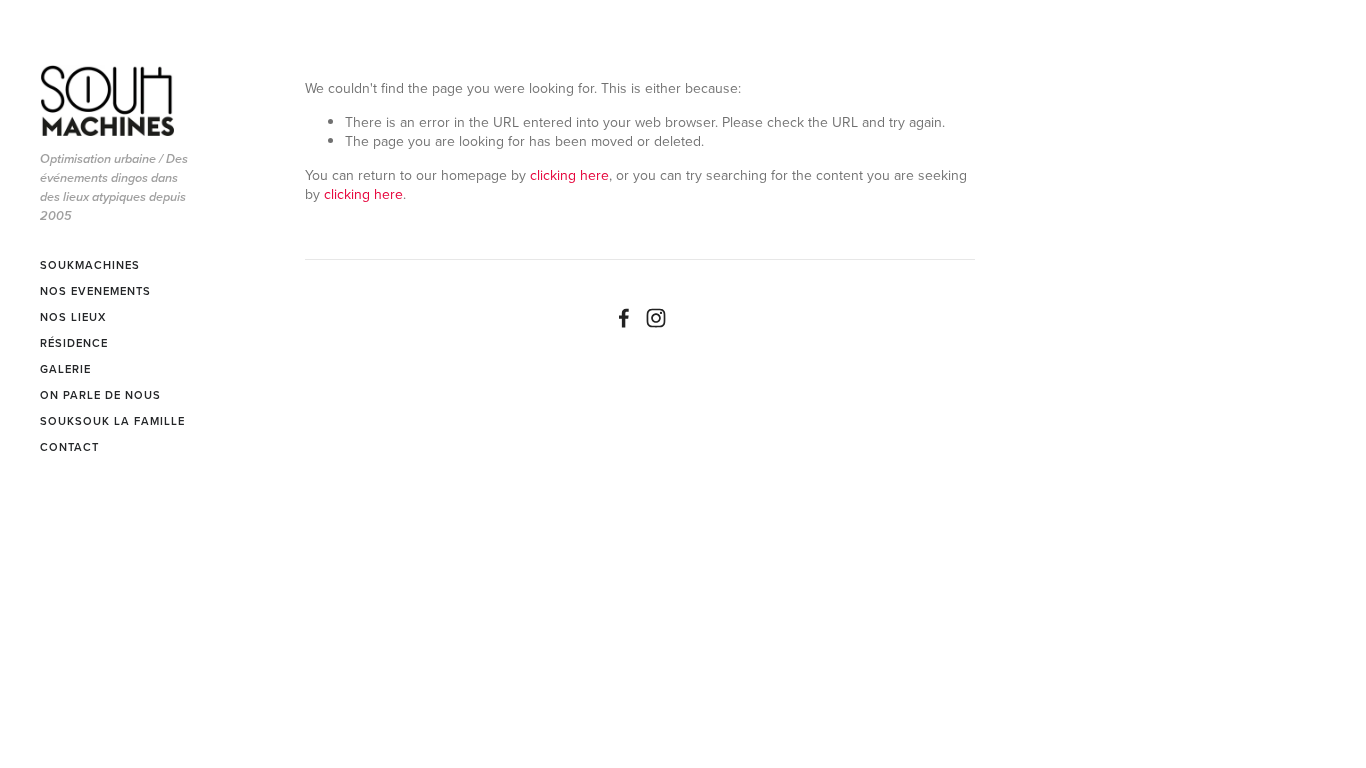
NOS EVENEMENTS (95, 291)
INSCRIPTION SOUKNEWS (81, 508)
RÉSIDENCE (74, 343)
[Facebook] (624, 318)
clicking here (569, 175)
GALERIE (65, 369)
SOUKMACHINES (90, 265)
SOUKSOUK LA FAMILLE (112, 421)
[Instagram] (656, 318)
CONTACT (69, 447)
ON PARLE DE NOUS (100, 395)
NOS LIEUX (73, 317)
